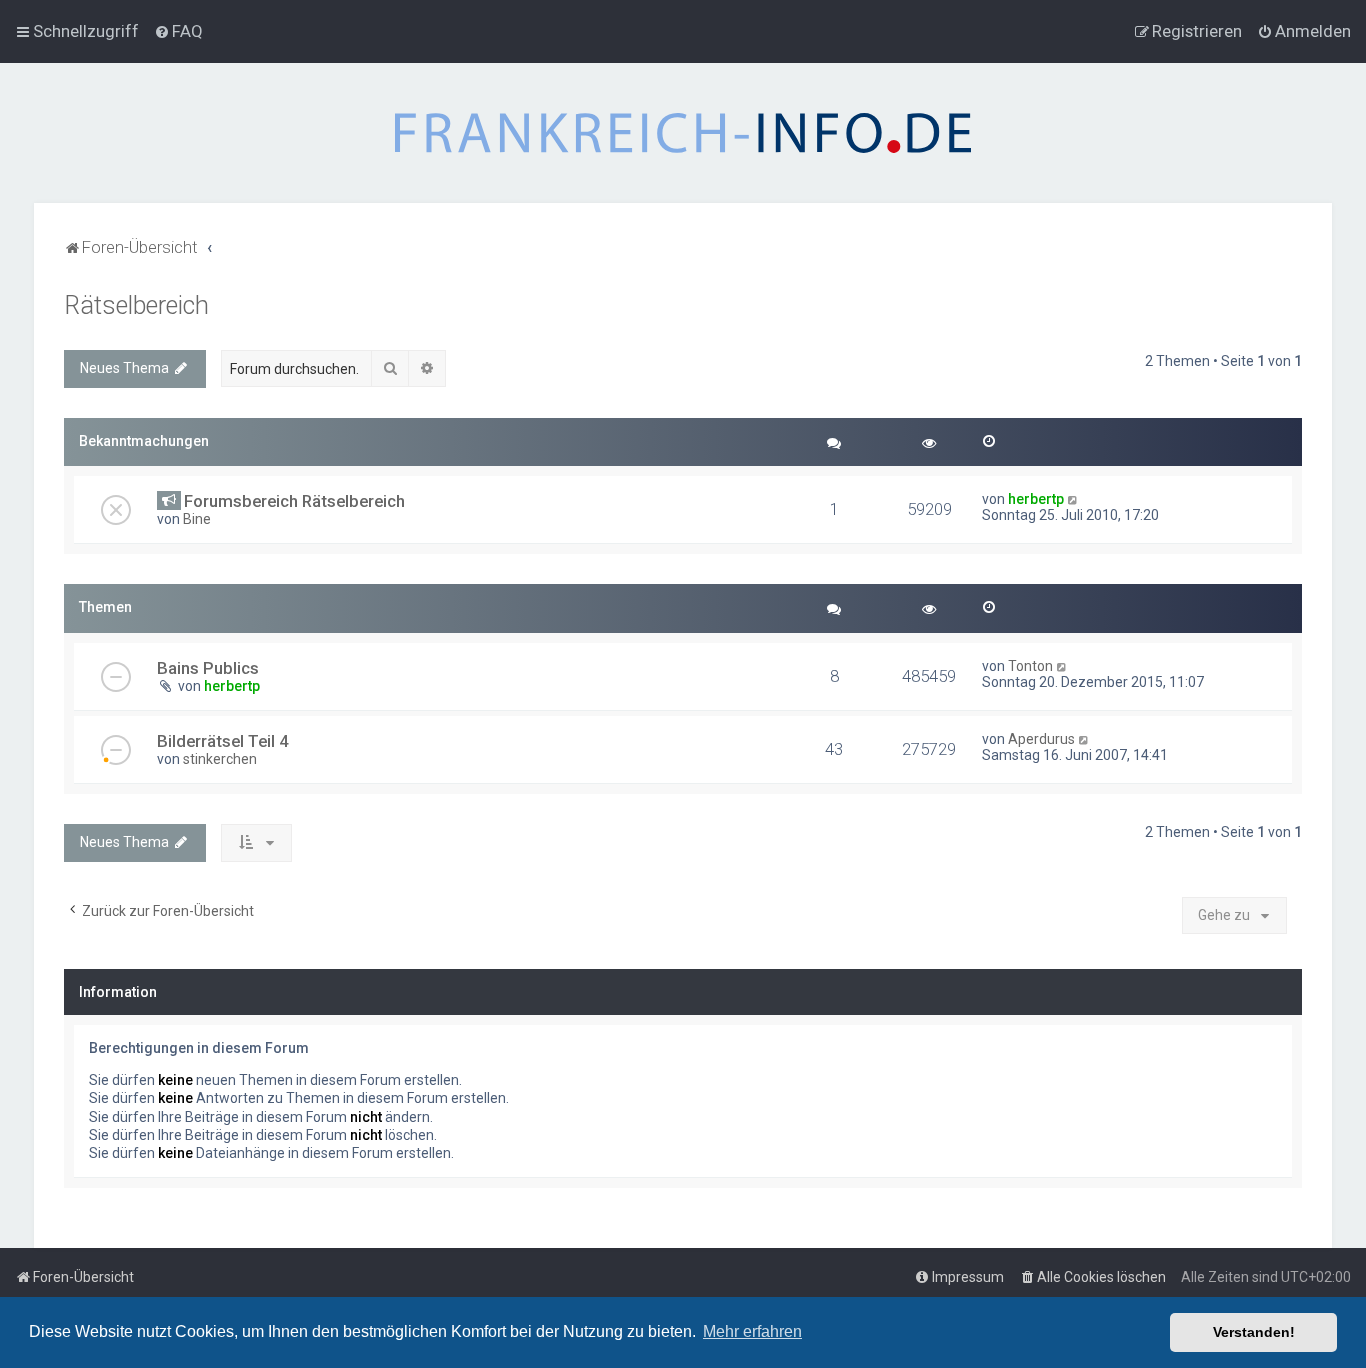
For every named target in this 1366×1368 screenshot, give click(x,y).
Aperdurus (1041, 739)
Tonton (1030, 666)
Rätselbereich (136, 305)
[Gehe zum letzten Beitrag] (1073, 499)
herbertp (1036, 499)
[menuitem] (178, 31)
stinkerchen (220, 759)
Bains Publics (208, 668)
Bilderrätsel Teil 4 (223, 741)
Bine (197, 519)
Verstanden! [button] (1254, 1332)
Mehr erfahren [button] (752, 1331)
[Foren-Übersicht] (683, 133)
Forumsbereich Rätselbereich (294, 501)
